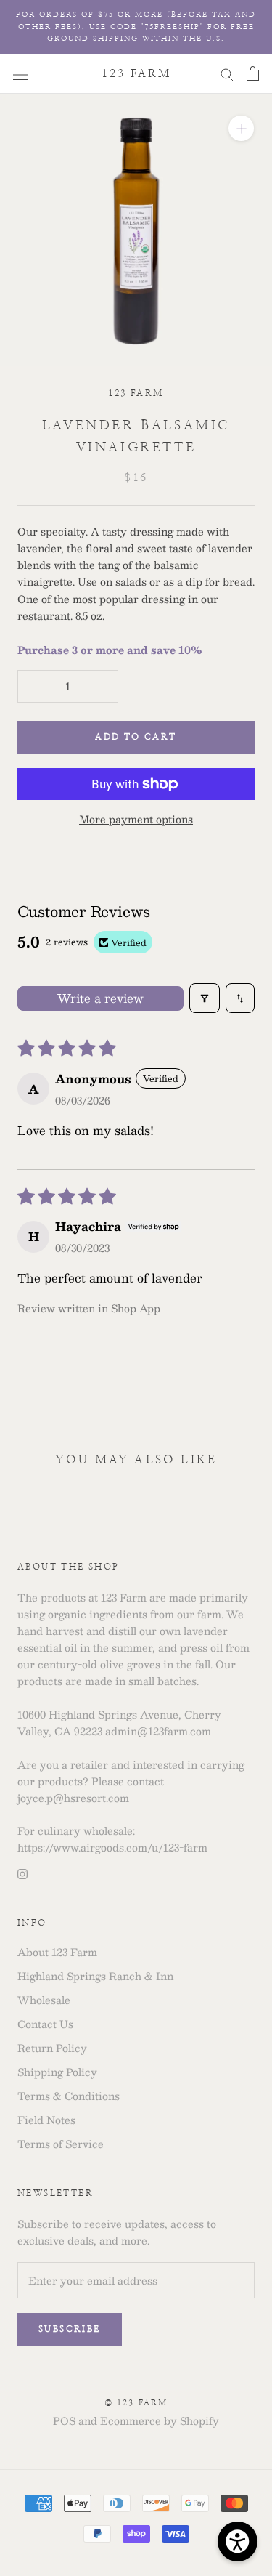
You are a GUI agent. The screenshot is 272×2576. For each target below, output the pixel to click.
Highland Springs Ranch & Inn (95, 1976)
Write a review (100, 998)
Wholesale (44, 2000)
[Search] (227, 73)
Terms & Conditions (69, 2096)
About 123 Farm (57, 1952)
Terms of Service (61, 2144)
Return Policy (52, 2048)
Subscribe (70, 2329)
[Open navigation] (20, 73)
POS (64, 2420)
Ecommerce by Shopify (160, 2420)
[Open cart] (253, 73)
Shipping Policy (57, 2072)
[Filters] (205, 998)
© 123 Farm (136, 2403)
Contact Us (45, 2024)
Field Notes (46, 2120)
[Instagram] (22, 1872)
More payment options (136, 819)
